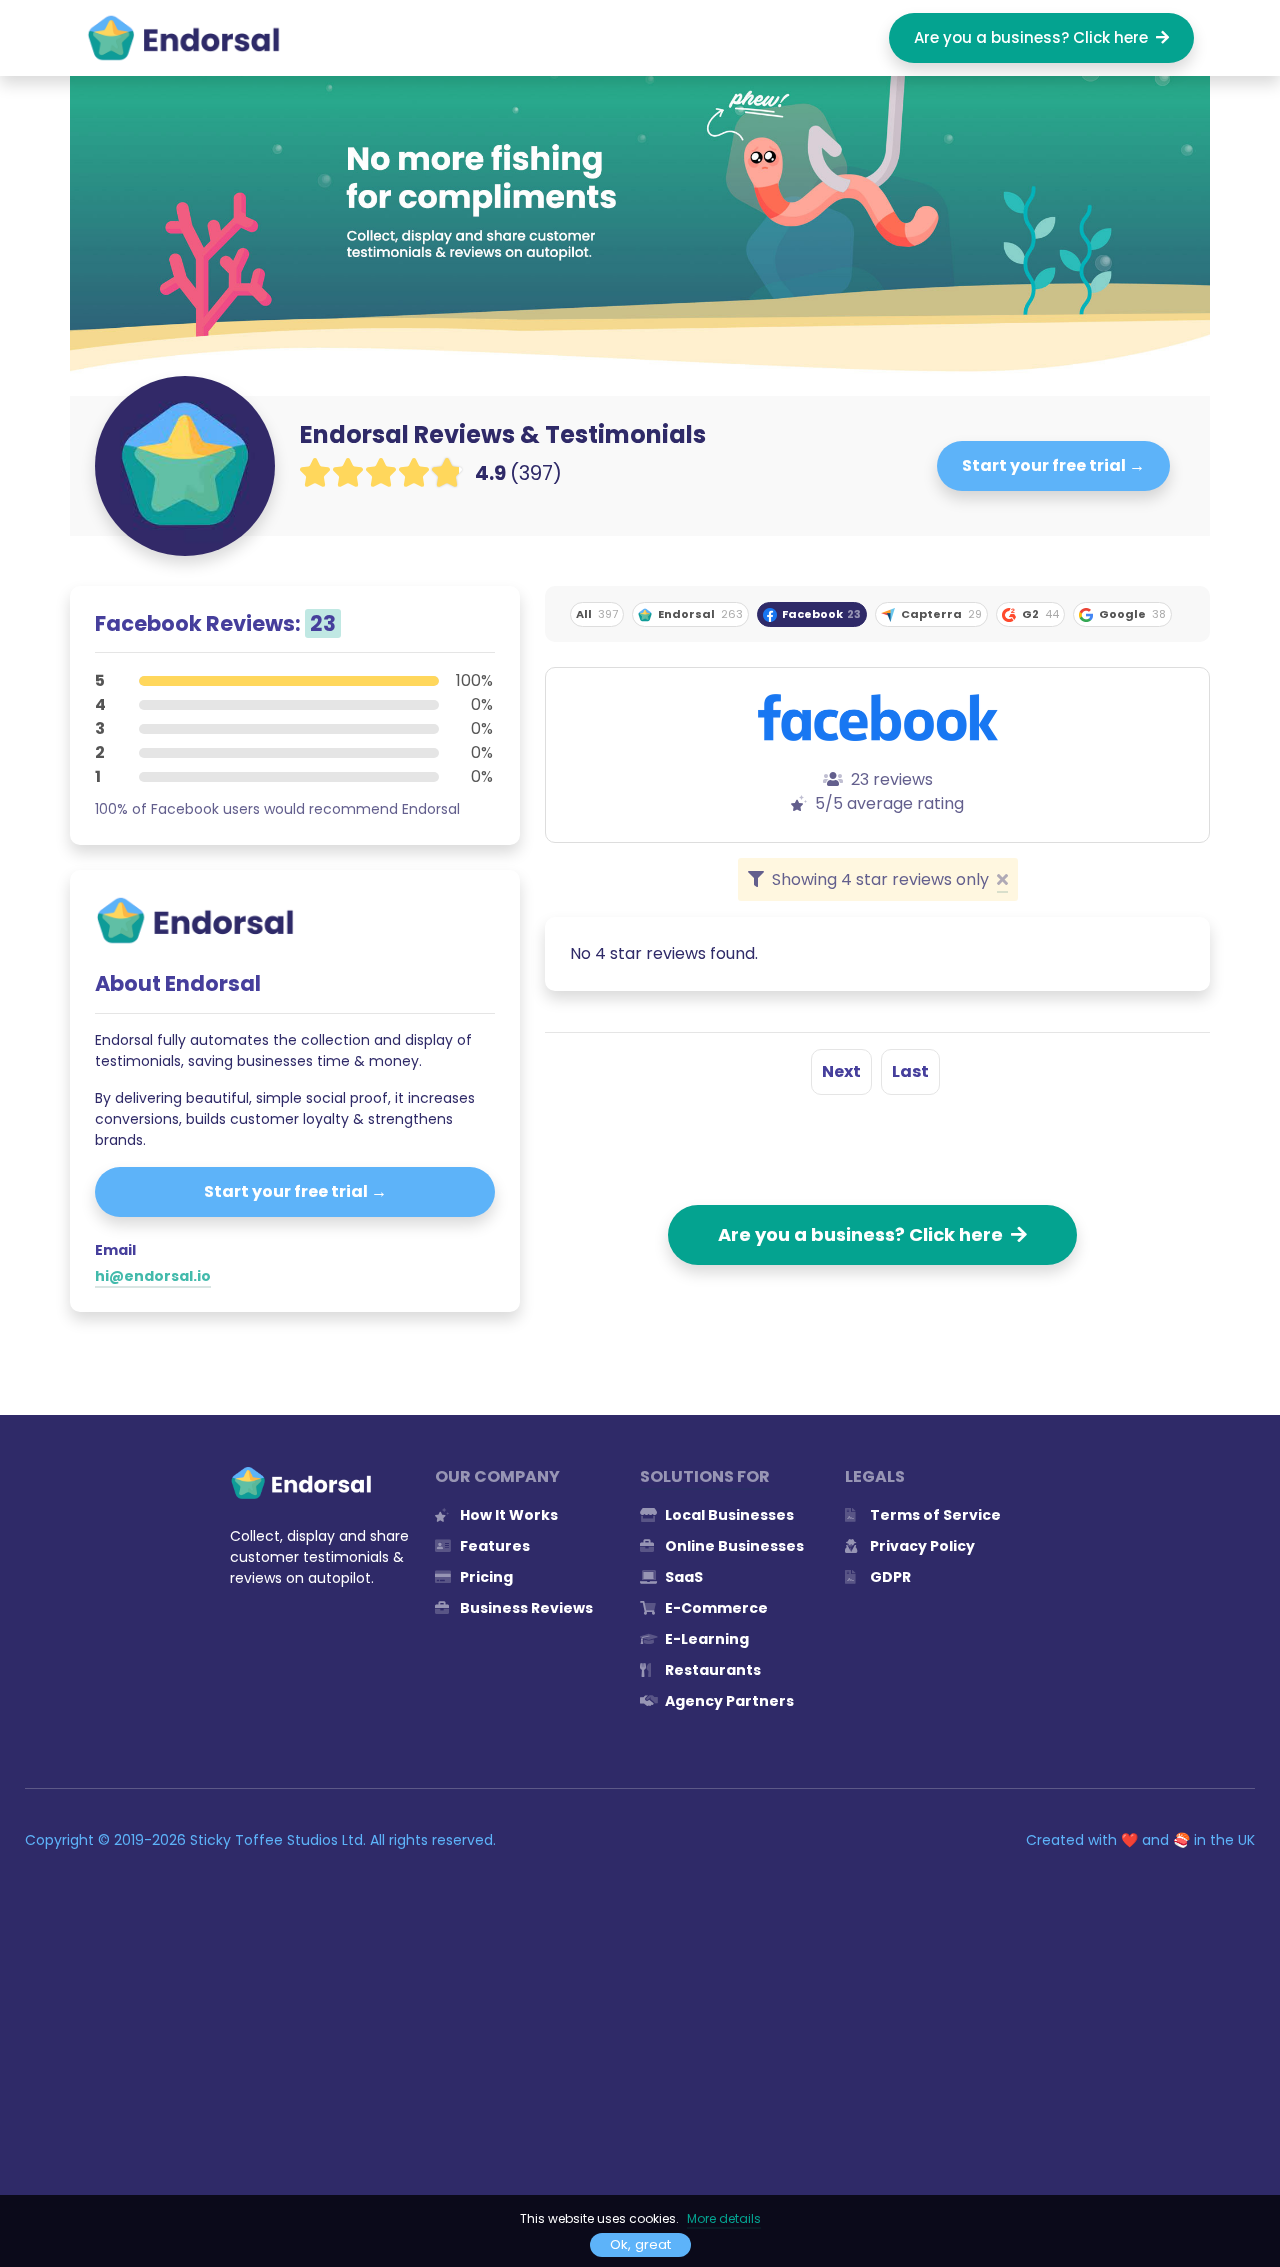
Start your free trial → (1053, 465)
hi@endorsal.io (153, 1276)
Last (910, 1071)
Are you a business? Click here (1035, 37)
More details (724, 2218)
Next (841, 1071)
